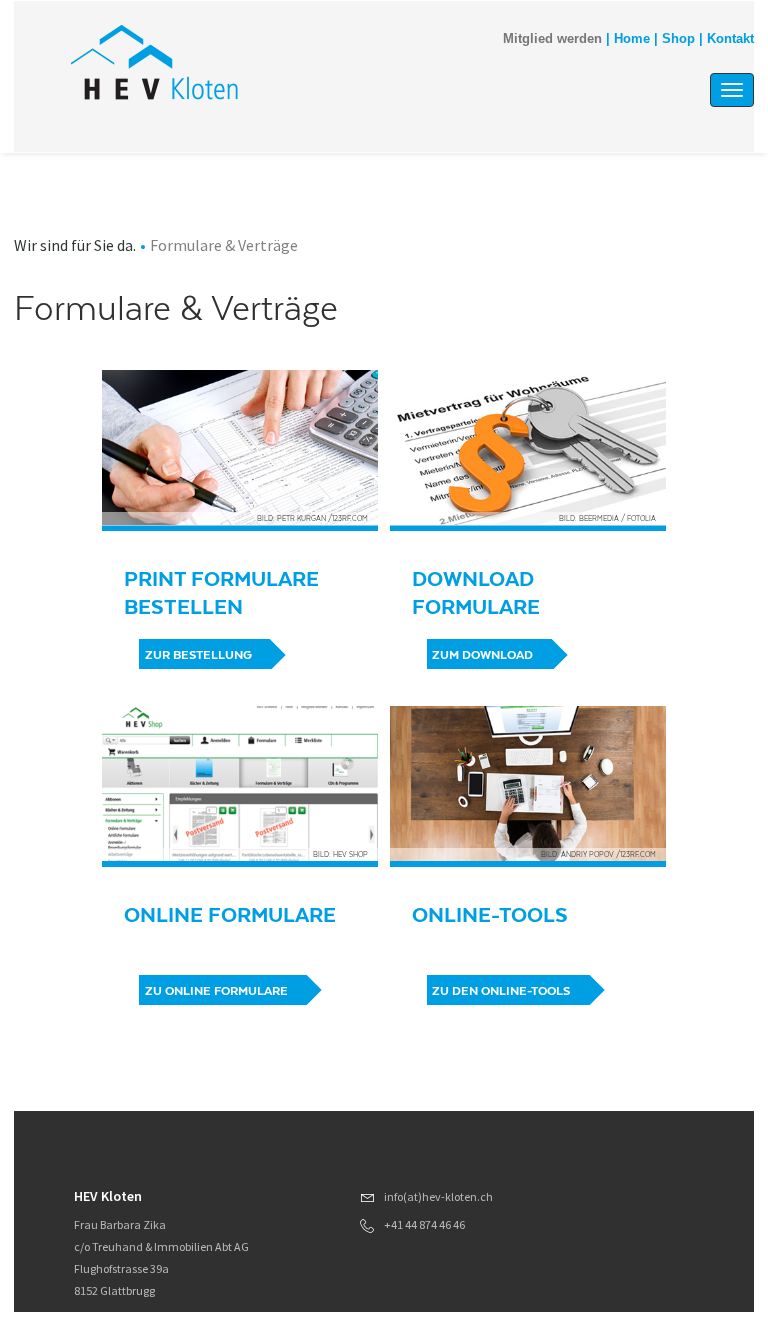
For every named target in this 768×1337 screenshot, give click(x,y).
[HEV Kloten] (283, 62)
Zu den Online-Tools (501, 991)
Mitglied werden (552, 39)
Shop (678, 39)
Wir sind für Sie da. (75, 245)
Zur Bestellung (198, 655)
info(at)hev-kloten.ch (438, 1196)
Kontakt (730, 39)
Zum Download (482, 655)
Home (632, 39)
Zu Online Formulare (216, 991)
